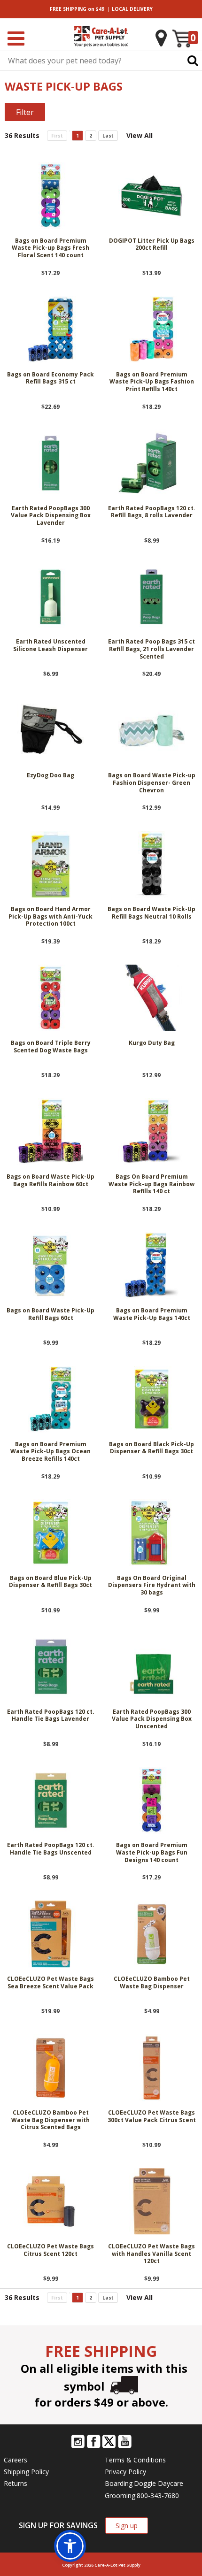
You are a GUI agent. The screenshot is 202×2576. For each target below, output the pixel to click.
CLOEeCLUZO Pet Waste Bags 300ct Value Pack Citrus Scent (152, 2116)
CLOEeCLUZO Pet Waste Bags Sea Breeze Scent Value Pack (50, 1983)
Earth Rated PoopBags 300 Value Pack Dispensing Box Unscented (152, 1719)
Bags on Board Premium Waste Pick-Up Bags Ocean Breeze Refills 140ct (50, 1452)
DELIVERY (132, 9)
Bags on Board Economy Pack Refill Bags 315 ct (50, 378)
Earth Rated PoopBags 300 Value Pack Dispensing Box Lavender (51, 516)
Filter (25, 112)
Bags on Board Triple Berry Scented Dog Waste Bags (51, 1047)
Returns (16, 2483)
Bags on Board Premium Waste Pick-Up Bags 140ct (152, 1314)
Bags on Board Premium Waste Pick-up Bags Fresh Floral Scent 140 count (50, 248)
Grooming (120, 2495)
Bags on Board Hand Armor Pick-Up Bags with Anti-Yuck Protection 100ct (50, 916)
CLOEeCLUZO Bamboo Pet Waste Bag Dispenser (152, 1983)
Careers (16, 2460)
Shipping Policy (26, 2472)
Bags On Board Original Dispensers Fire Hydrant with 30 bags (152, 1585)
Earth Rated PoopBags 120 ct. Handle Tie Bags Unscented (51, 1849)
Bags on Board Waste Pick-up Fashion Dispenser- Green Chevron (152, 783)
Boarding (119, 2483)
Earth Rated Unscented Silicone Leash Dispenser (50, 645)
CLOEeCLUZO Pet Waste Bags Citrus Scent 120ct (50, 2250)
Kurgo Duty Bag (152, 1043)
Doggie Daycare (159, 2483)
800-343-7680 (158, 2495)
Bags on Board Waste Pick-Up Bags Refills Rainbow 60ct (50, 1181)
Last (108, 136)
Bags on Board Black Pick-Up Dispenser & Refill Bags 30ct (151, 1448)
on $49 (77, 9)
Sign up (127, 2526)
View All (140, 135)
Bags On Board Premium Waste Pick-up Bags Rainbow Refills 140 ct (151, 1184)
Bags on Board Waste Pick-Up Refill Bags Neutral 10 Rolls (151, 913)
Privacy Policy (125, 2472)
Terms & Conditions (135, 2460)
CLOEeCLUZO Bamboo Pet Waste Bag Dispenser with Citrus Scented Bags (50, 2120)
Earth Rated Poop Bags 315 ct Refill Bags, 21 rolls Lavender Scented (151, 649)
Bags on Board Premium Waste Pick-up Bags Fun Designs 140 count (152, 1852)
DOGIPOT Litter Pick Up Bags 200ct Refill (152, 245)
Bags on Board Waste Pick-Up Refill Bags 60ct (50, 1314)
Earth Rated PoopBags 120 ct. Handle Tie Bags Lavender (51, 1716)
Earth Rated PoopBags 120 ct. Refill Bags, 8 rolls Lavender (152, 512)
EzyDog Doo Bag (50, 775)
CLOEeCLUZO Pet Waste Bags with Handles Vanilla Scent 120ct (151, 2254)
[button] (70, 2546)
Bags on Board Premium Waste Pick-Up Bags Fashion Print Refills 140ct (152, 382)
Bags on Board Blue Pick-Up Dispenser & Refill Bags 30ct (50, 1582)
